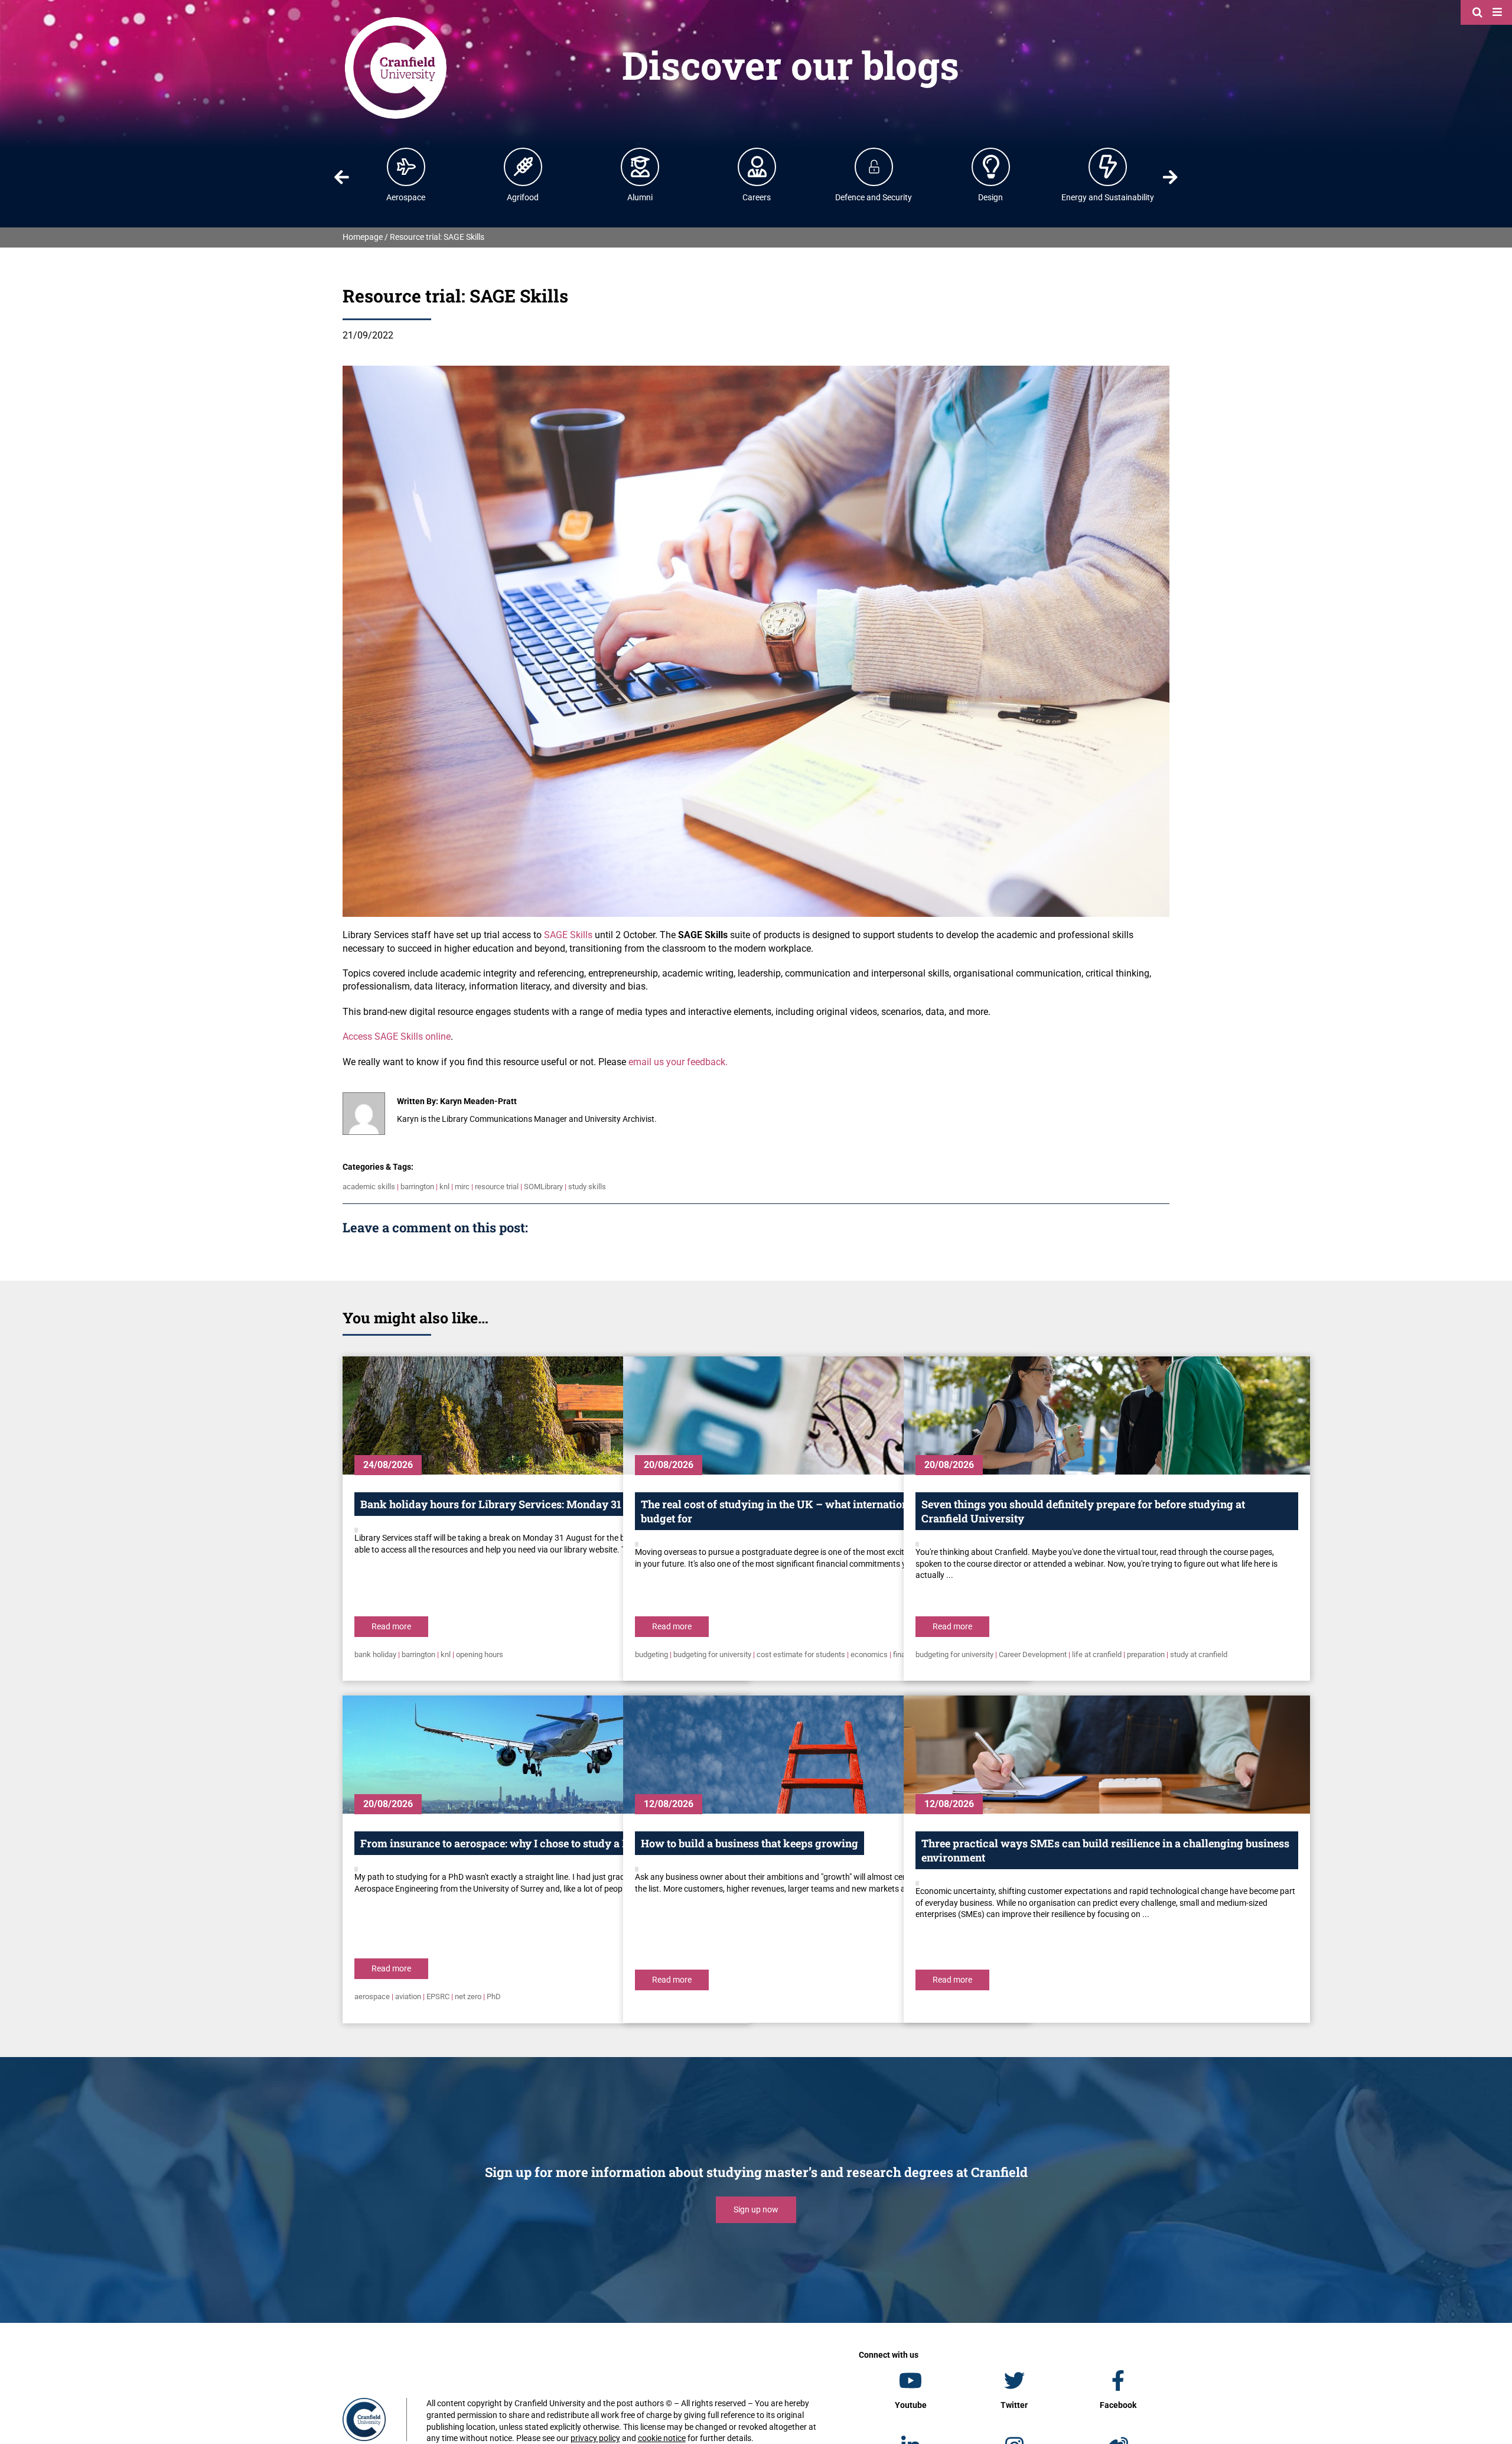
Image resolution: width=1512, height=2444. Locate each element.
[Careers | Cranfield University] (757, 167)
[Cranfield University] (396, 19)
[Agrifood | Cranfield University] (523, 167)
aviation (408, 1996)
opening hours (480, 1654)
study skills (587, 1187)
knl (444, 1187)
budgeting (651, 1654)
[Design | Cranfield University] (991, 167)
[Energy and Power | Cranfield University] (1108, 167)
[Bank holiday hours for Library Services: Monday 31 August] (546, 1415)
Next (1171, 177)
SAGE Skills (568, 935)
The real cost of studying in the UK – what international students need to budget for (821, 1511)
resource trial (497, 1187)
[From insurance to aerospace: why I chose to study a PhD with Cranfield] (546, 1755)
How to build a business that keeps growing (750, 1843)
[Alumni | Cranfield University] (640, 167)
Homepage (363, 237)
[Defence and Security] (874, 167)
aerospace (372, 1996)
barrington (417, 1187)
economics (869, 1654)
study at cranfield (1199, 1654)
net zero (468, 1996)
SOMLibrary (543, 1187)
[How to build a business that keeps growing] (826, 1755)
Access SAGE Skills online (397, 1036)
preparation (1146, 1654)
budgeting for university (712, 1654)
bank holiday (375, 1654)
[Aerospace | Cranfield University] (406, 167)
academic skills (369, 1187)
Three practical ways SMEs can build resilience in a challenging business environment (1105, 1850)
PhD (494, 1996)
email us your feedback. (678, 1062)
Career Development (1033, 1654)
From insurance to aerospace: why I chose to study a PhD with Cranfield (539, 1843)
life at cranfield (1097, 1654)
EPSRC (438, 1996)
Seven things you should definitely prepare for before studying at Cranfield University (1083, 1511)
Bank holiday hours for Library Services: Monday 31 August (510, 1504)
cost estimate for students (801, 1654)
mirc (462, 1187)
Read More (391, 1626)
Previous (341, 177)
